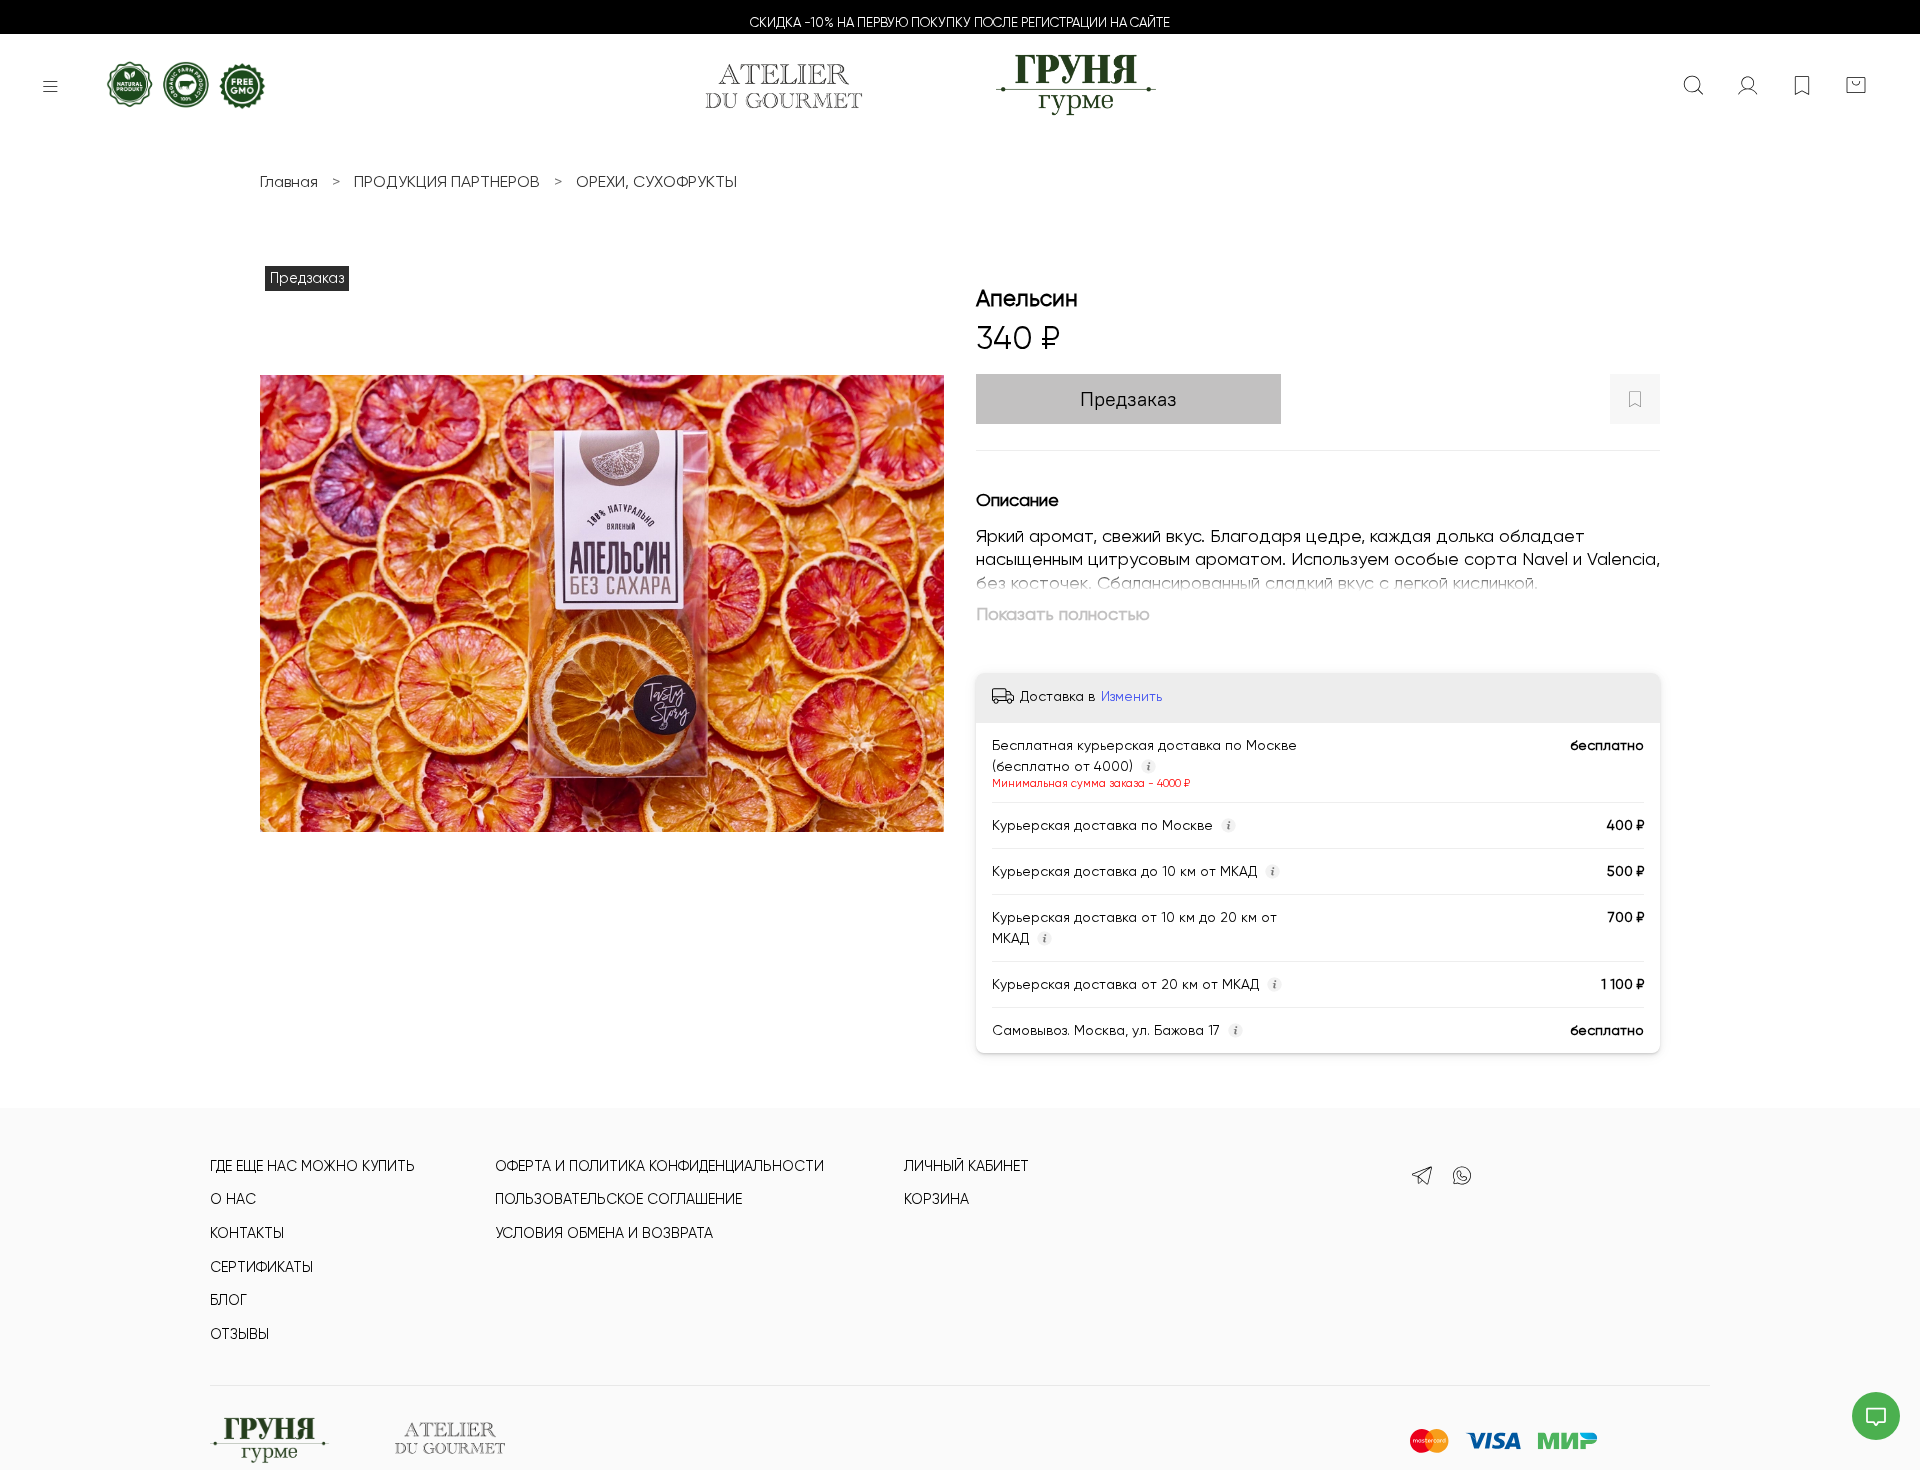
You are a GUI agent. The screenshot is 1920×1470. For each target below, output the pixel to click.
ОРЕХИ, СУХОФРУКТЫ (656, 181)
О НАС (233, 1199)
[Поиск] (1694, 86)
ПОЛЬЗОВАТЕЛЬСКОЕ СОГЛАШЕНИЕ (618, 1199)
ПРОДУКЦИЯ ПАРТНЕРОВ (447, 181)
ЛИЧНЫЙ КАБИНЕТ (966, 1166)
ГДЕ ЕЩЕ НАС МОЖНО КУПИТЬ (312, 1166)
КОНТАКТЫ (247, 1233)
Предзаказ (1128, 398)
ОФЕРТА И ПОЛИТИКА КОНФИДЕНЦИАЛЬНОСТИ (659, 1166)
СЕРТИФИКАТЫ (261, 1267)
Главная (289, 181)
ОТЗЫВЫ (239, 1334)
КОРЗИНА (936, 1199)
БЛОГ (228, 1300)
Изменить (1131, 696)
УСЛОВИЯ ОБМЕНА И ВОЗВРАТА (604, 1233)
